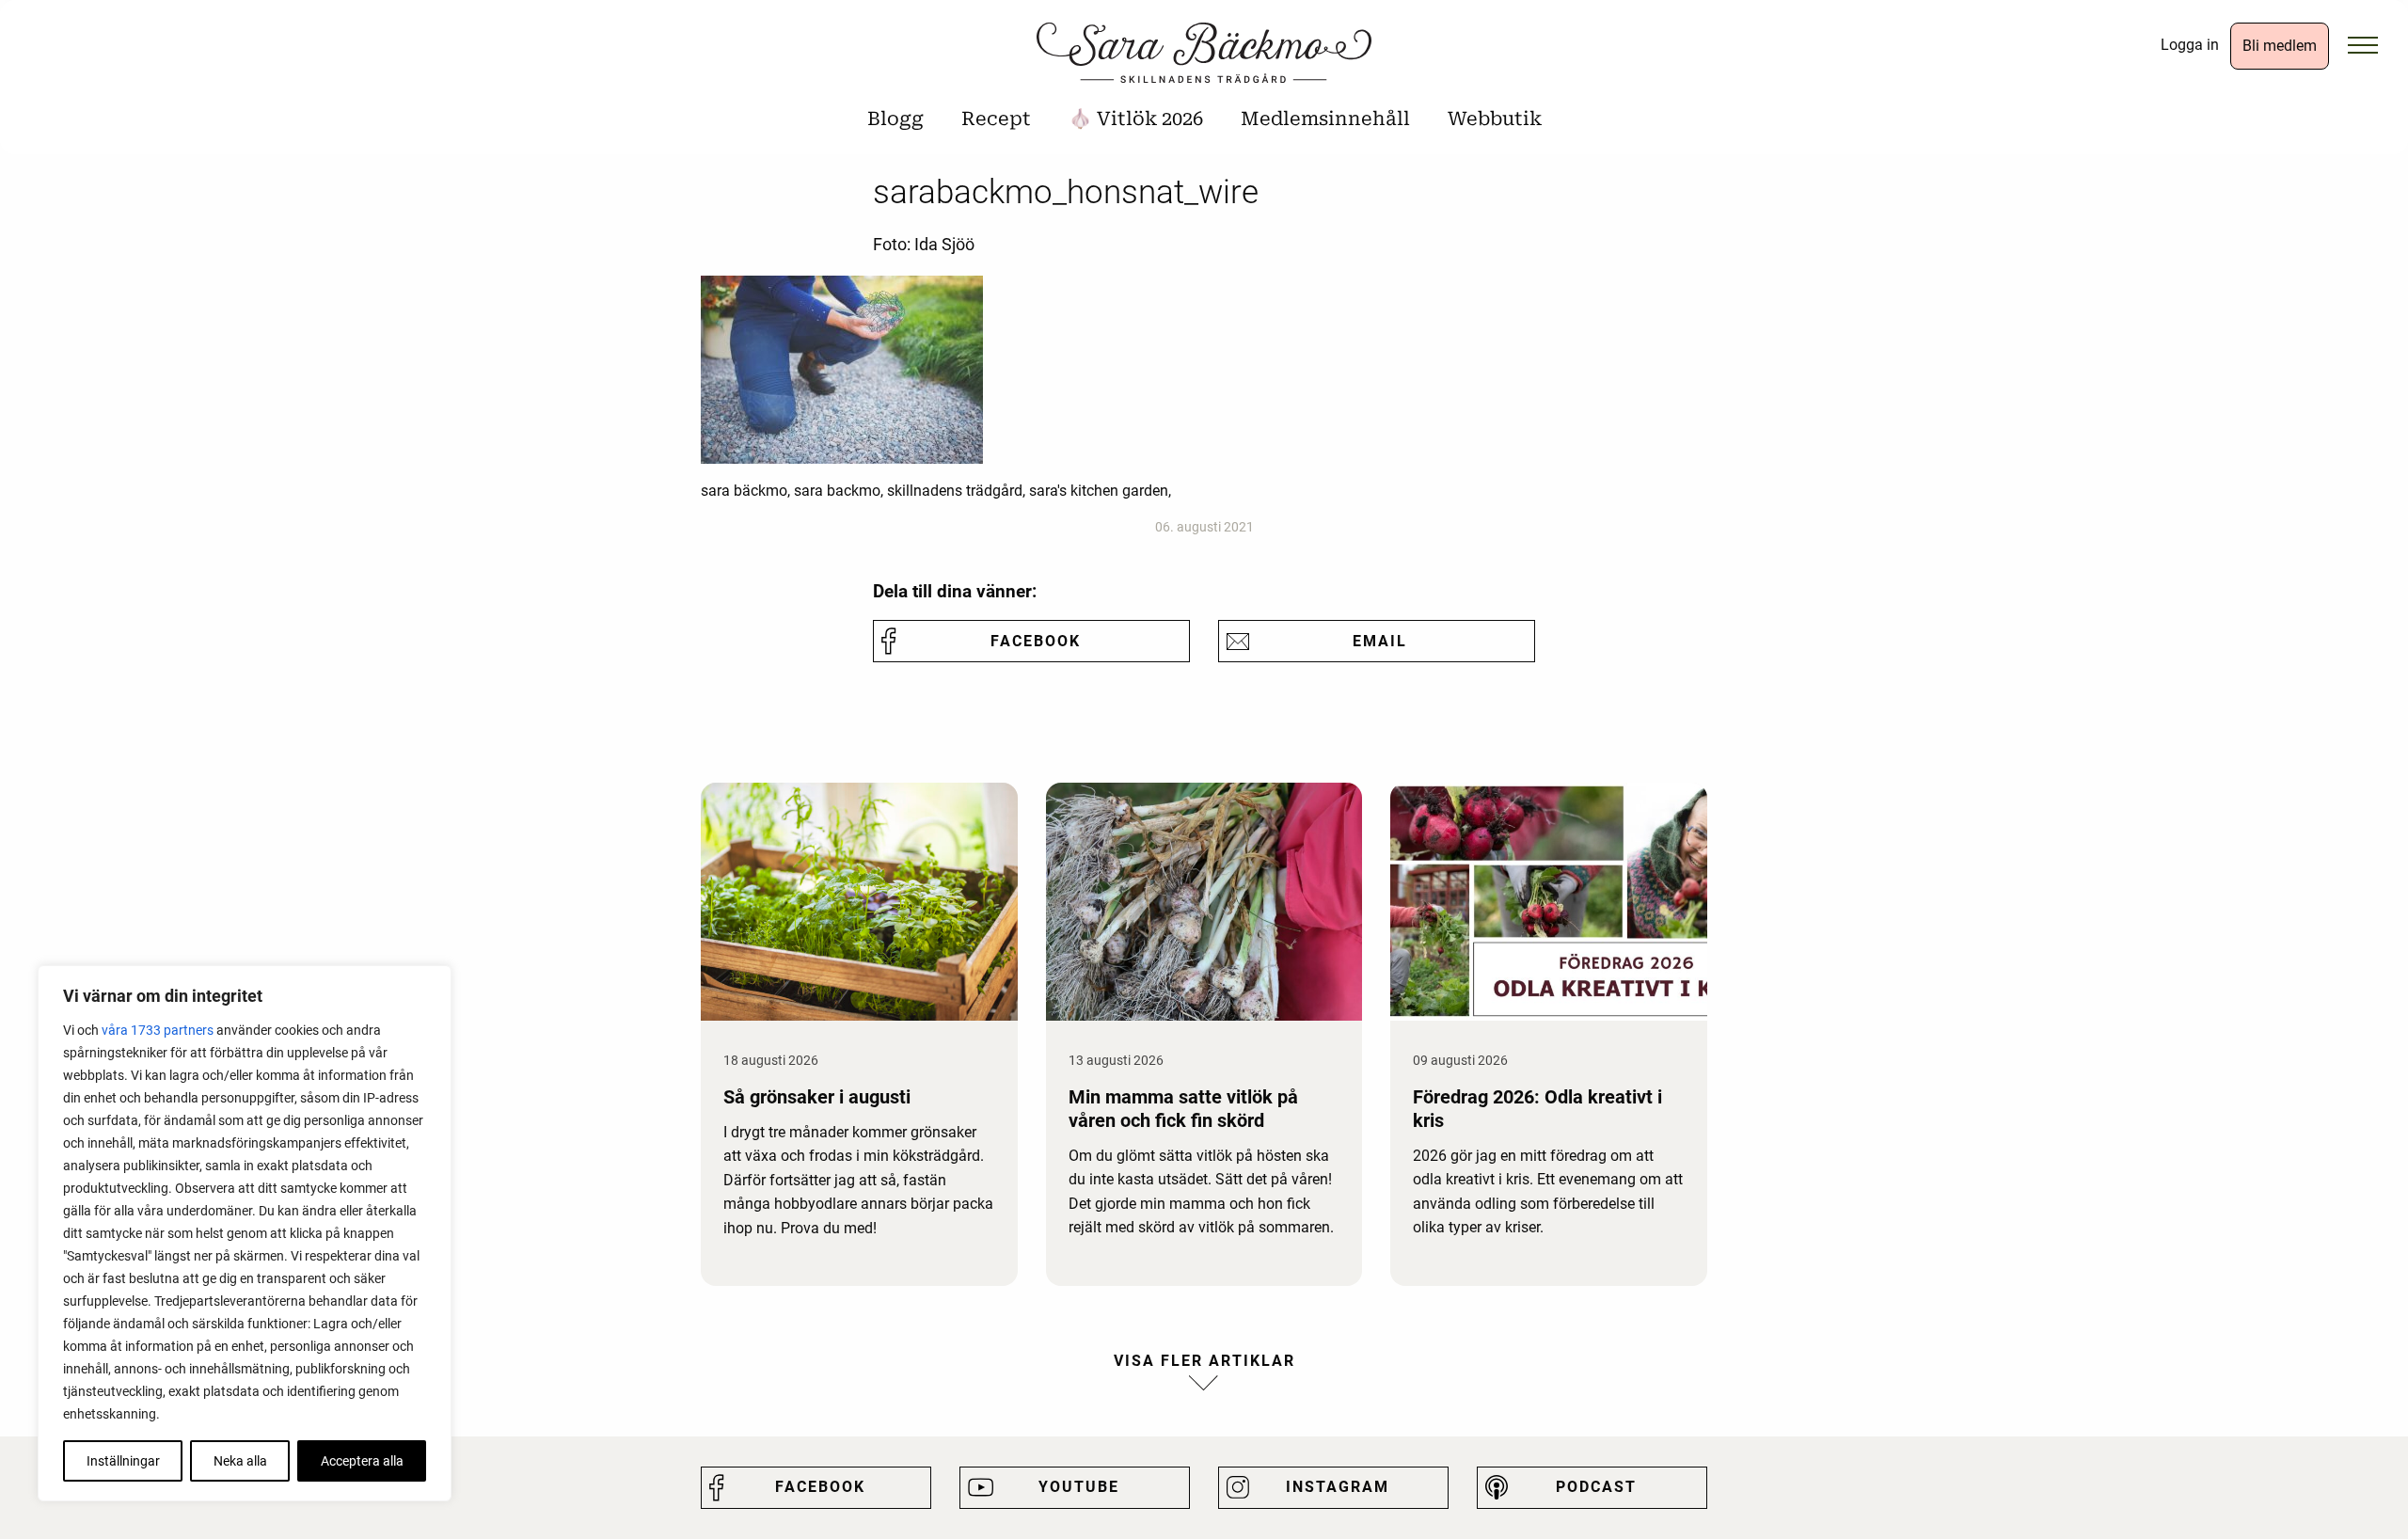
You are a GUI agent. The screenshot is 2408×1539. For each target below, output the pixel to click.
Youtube (1079, 1487)
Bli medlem (2280, 46)
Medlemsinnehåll (1325, 119)
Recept (996, 119)
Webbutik (1495, 119)
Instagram (1338, 1487)
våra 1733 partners (158, 1030)
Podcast (1596, 1487)
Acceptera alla (362, 1461)
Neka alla (240, 1461)
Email (1380, 641)
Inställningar (123, 1461)
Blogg (895, 119)
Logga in (2190, 45)
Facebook (1036, 641)
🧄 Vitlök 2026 (1136, 119)
